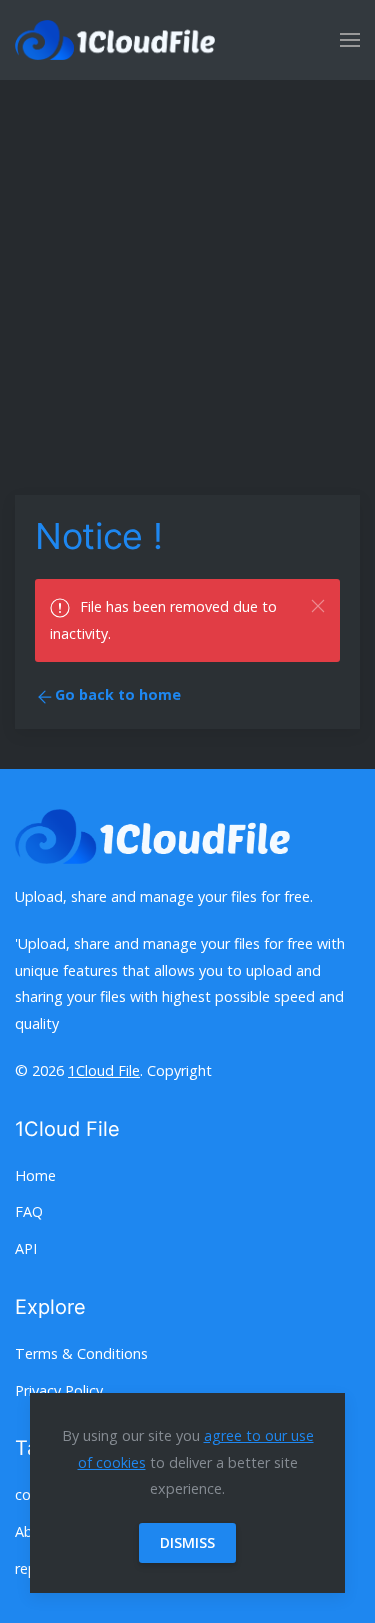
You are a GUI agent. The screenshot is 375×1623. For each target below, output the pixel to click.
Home (35, 1175)
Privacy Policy (59, 1390)
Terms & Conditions (81, 1353)
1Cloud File (104, 1070)
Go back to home (118, 694)
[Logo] (115, 40)
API (26, 1248)
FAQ (29, 1211)
